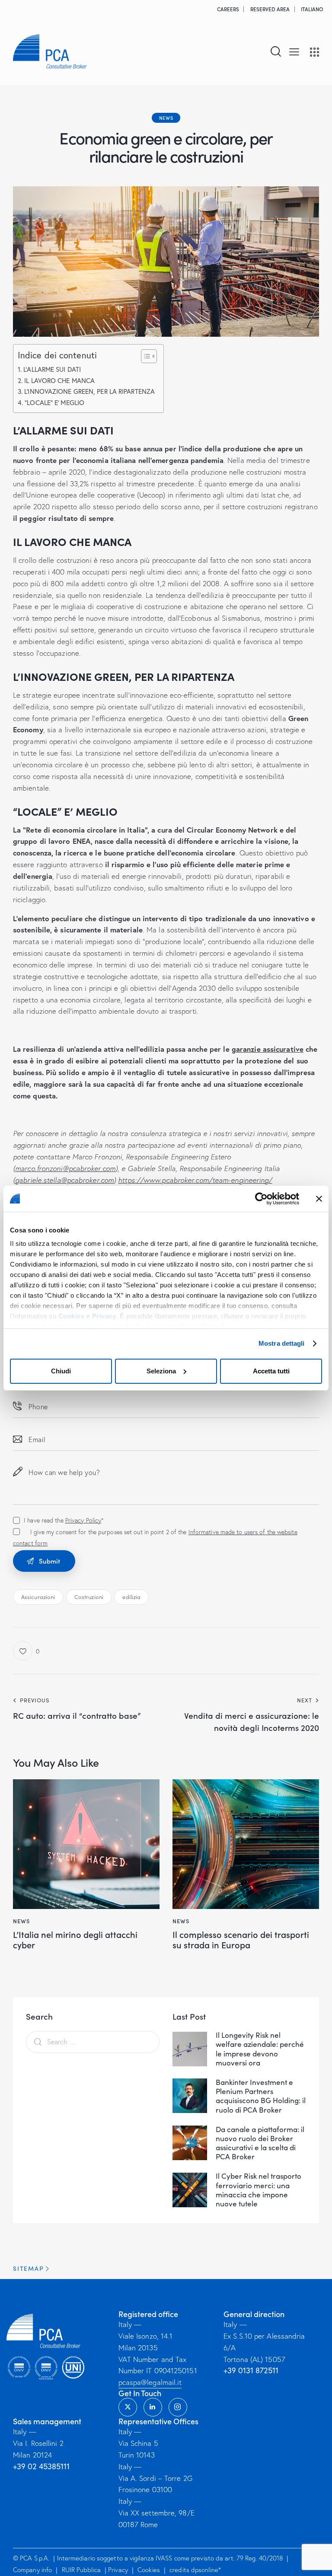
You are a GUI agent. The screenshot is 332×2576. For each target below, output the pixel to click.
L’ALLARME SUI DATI (52, 369)
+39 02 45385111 (41, 2466)
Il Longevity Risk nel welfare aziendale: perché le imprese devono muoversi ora (260, 2049)
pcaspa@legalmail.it (150, 2383)
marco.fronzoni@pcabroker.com (65, 1168)
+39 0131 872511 (251, 2371)
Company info (32, 2570)
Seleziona (161, 1371)
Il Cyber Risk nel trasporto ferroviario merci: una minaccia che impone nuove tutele (259, 2190)
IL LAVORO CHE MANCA (59, 380)
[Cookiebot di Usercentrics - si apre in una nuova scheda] (261, 1199)
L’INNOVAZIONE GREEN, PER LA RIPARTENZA (89, 391)
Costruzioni (89, 1597)
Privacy (104, 1316)
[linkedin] (153, 2408)
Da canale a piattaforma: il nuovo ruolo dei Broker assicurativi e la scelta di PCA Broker (260, 2143)
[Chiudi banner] (319, 1199)
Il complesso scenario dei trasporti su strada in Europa (241, 1939)
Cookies (72, 1316)
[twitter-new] (128, 2408)
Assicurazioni (38, 1597)
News (166, 118)
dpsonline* (206, 2570)
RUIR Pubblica (82, 2570)
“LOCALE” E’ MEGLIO (54, 402)
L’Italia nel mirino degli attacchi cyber (75, 1939)
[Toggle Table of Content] (145, 356)
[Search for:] (93, 2041)
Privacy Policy (83, 1520)
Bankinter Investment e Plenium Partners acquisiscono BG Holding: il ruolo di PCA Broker (261, 2096)
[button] (294, 51)
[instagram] (178, 2408)
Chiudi (61, 1371)
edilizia (131, 1597)
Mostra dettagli (282, 1343)
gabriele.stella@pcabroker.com (64, 1180)
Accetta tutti (271, 1371)
